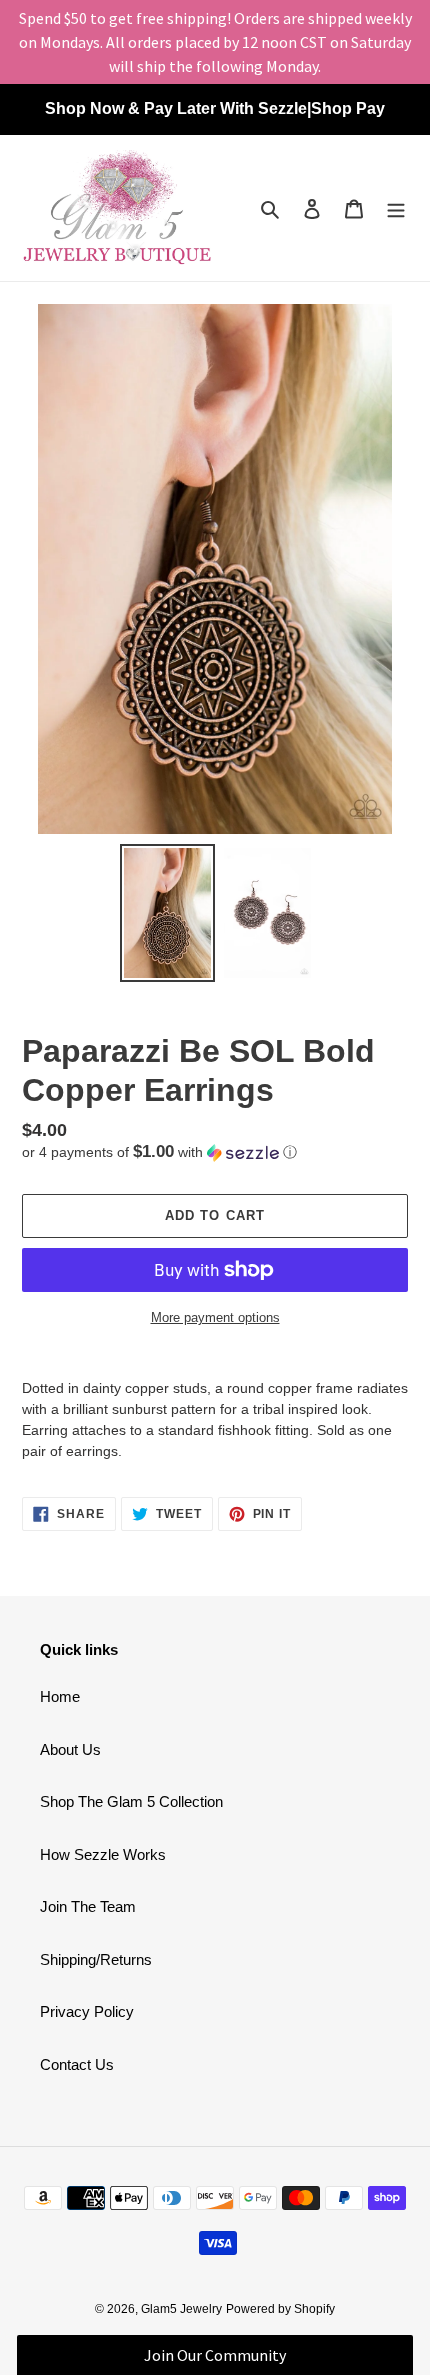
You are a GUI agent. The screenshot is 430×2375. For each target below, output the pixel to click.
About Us (70, 1749)
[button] (159, 1152)
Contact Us (77, 2064)
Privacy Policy (87, 2011)
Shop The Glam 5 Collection (131, 1801)
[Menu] (396, 208)
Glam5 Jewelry (181, 2309)
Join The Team (88, 1906)
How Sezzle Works (103, 1854)
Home (60, 1696)
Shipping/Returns (96, 1959)
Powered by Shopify (280, 2309)
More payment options (215, 1317)
